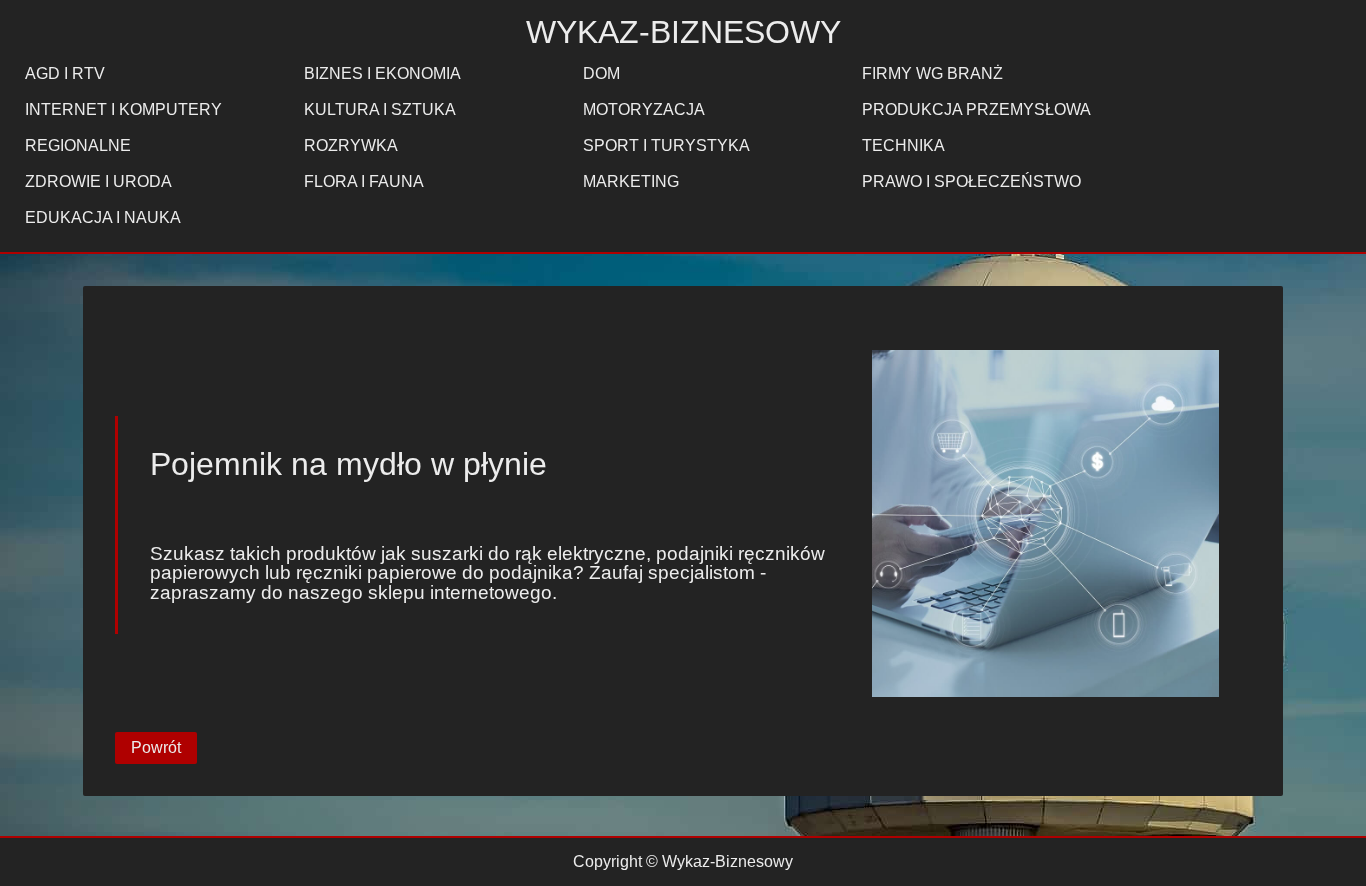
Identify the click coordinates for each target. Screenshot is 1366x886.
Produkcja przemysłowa (976, 109)
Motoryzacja (644, 109)
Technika (903, 145)
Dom (601, 73)
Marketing (631, 181)
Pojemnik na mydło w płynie (348, 464)
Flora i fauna (364, 181)
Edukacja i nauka (103, 217)
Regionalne (78, 145)
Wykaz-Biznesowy (683, 32)
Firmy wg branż (932, 73)
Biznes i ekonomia (382, 73)
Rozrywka (351, 145)
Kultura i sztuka (380, 109)
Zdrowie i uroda (98, 181)
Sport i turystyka (666, 145)
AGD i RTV (65, 73)
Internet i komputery (123, 109)
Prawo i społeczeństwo (971, 181)
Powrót (156, 747)
